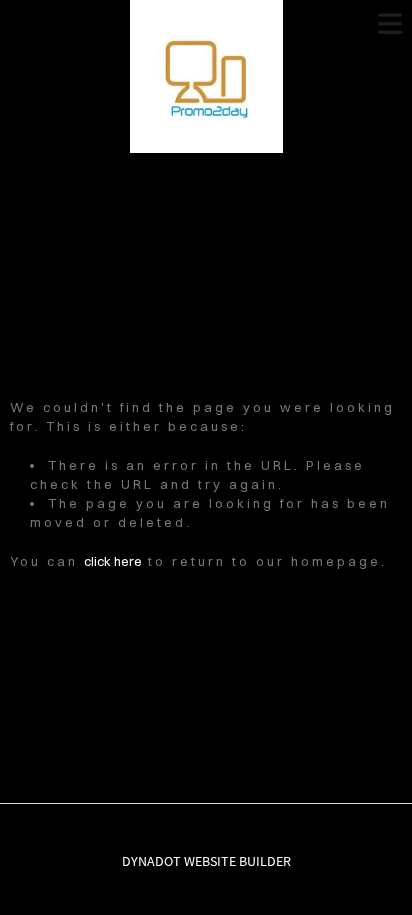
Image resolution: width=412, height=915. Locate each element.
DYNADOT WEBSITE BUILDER (206, 861)
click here (113, 561)
